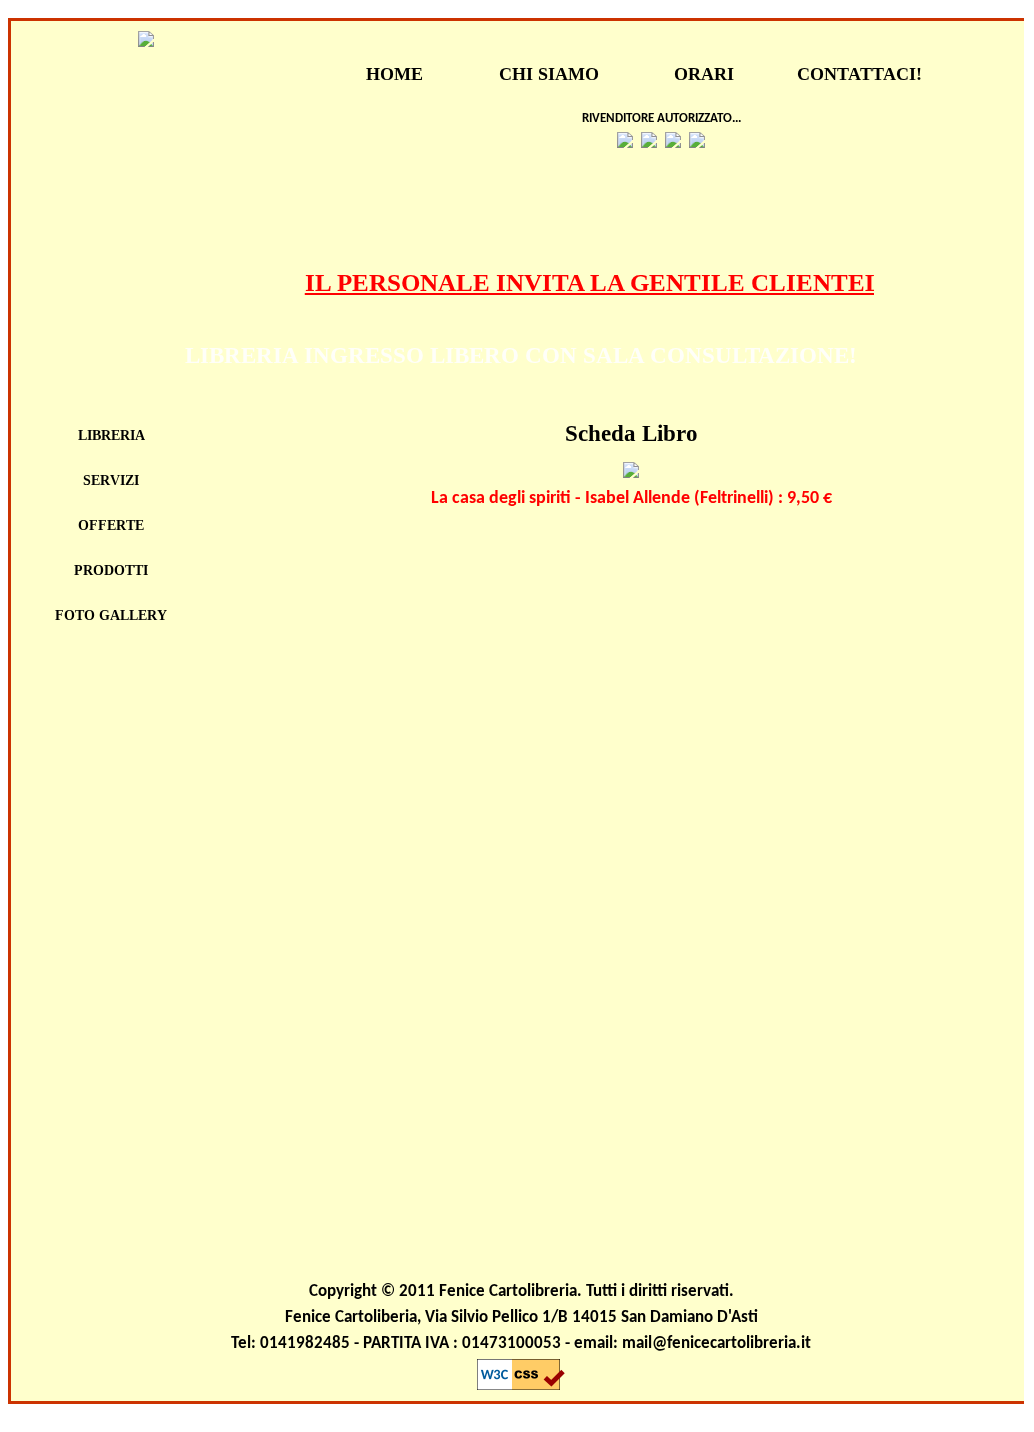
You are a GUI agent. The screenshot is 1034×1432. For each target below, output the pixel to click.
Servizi (111, 480)
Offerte (111, 525)
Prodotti (111, 570)
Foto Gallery (111, 615)
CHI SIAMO (549, 74)
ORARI (704, 74)
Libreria (111, 435)
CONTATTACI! (859, 74)
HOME (394, 74)
